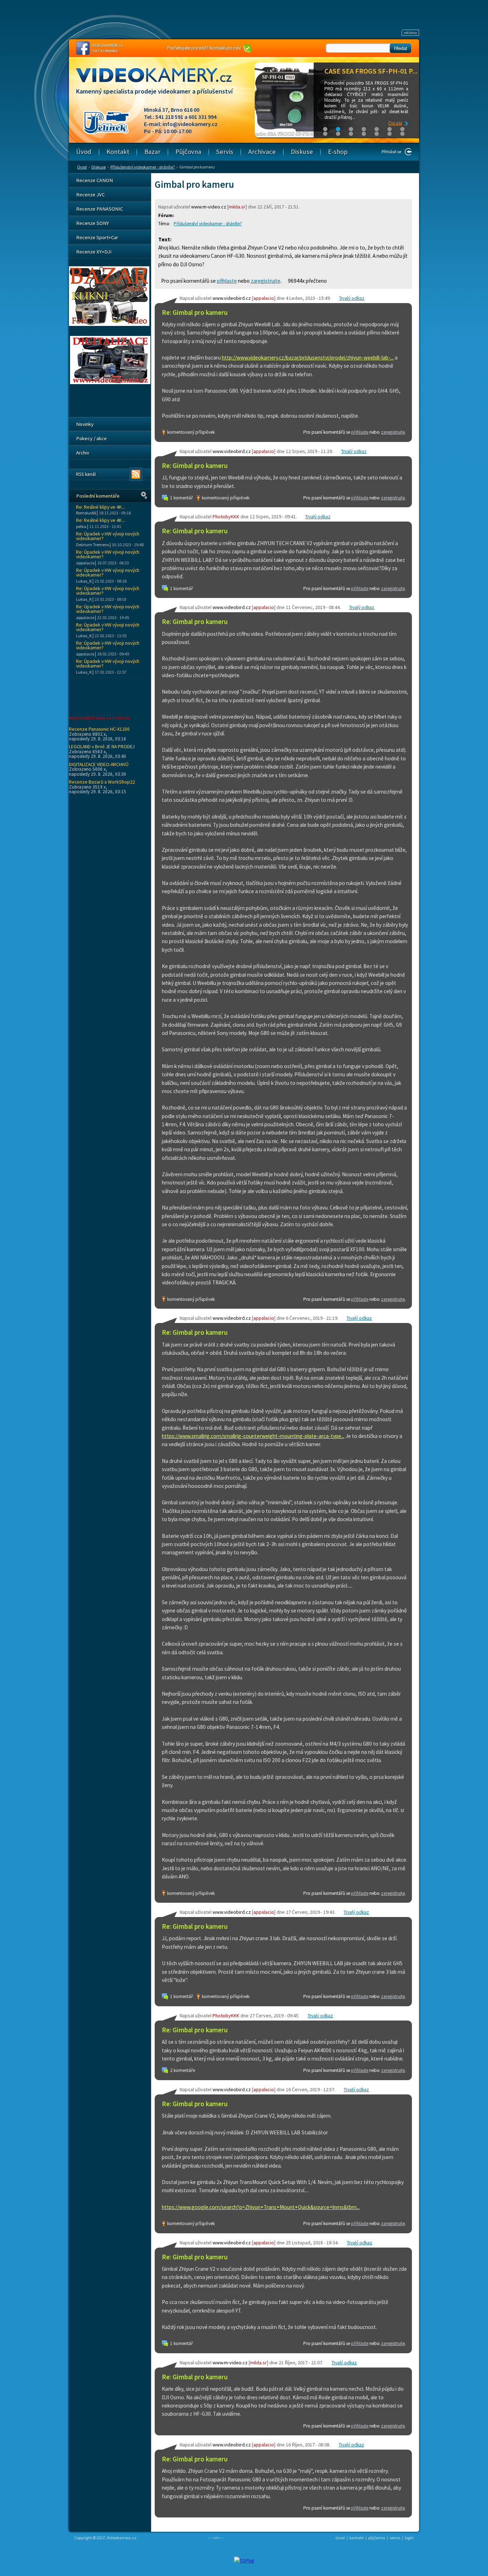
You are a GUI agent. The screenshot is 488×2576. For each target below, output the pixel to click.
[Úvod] (160, 82)
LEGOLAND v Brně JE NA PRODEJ (102, 746)
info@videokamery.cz (190, 124)
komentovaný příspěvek (191, 432)
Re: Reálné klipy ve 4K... (101, 507)
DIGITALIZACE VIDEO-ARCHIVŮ (99, 764)
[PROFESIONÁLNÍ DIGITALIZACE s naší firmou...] (110, 382)
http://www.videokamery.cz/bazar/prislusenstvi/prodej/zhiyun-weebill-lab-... (308, 358)
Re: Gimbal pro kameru (195, 313)
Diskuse (99, 167)
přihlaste (227, 281)
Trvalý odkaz (352, 298)
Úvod (82, 167)
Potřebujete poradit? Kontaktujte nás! (204, 48)
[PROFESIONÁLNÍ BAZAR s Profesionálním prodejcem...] (109, 324)
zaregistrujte (266, 281)
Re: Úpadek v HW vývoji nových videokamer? (108, 536)
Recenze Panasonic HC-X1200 (99, 729)
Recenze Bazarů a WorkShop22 (102, 782)
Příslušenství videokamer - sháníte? (143, 167)
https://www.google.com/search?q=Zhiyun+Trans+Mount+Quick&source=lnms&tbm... (261, 2207)
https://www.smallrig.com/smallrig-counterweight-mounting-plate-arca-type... (253, 1436)
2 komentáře (183, 2070)
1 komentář (181, 498)
